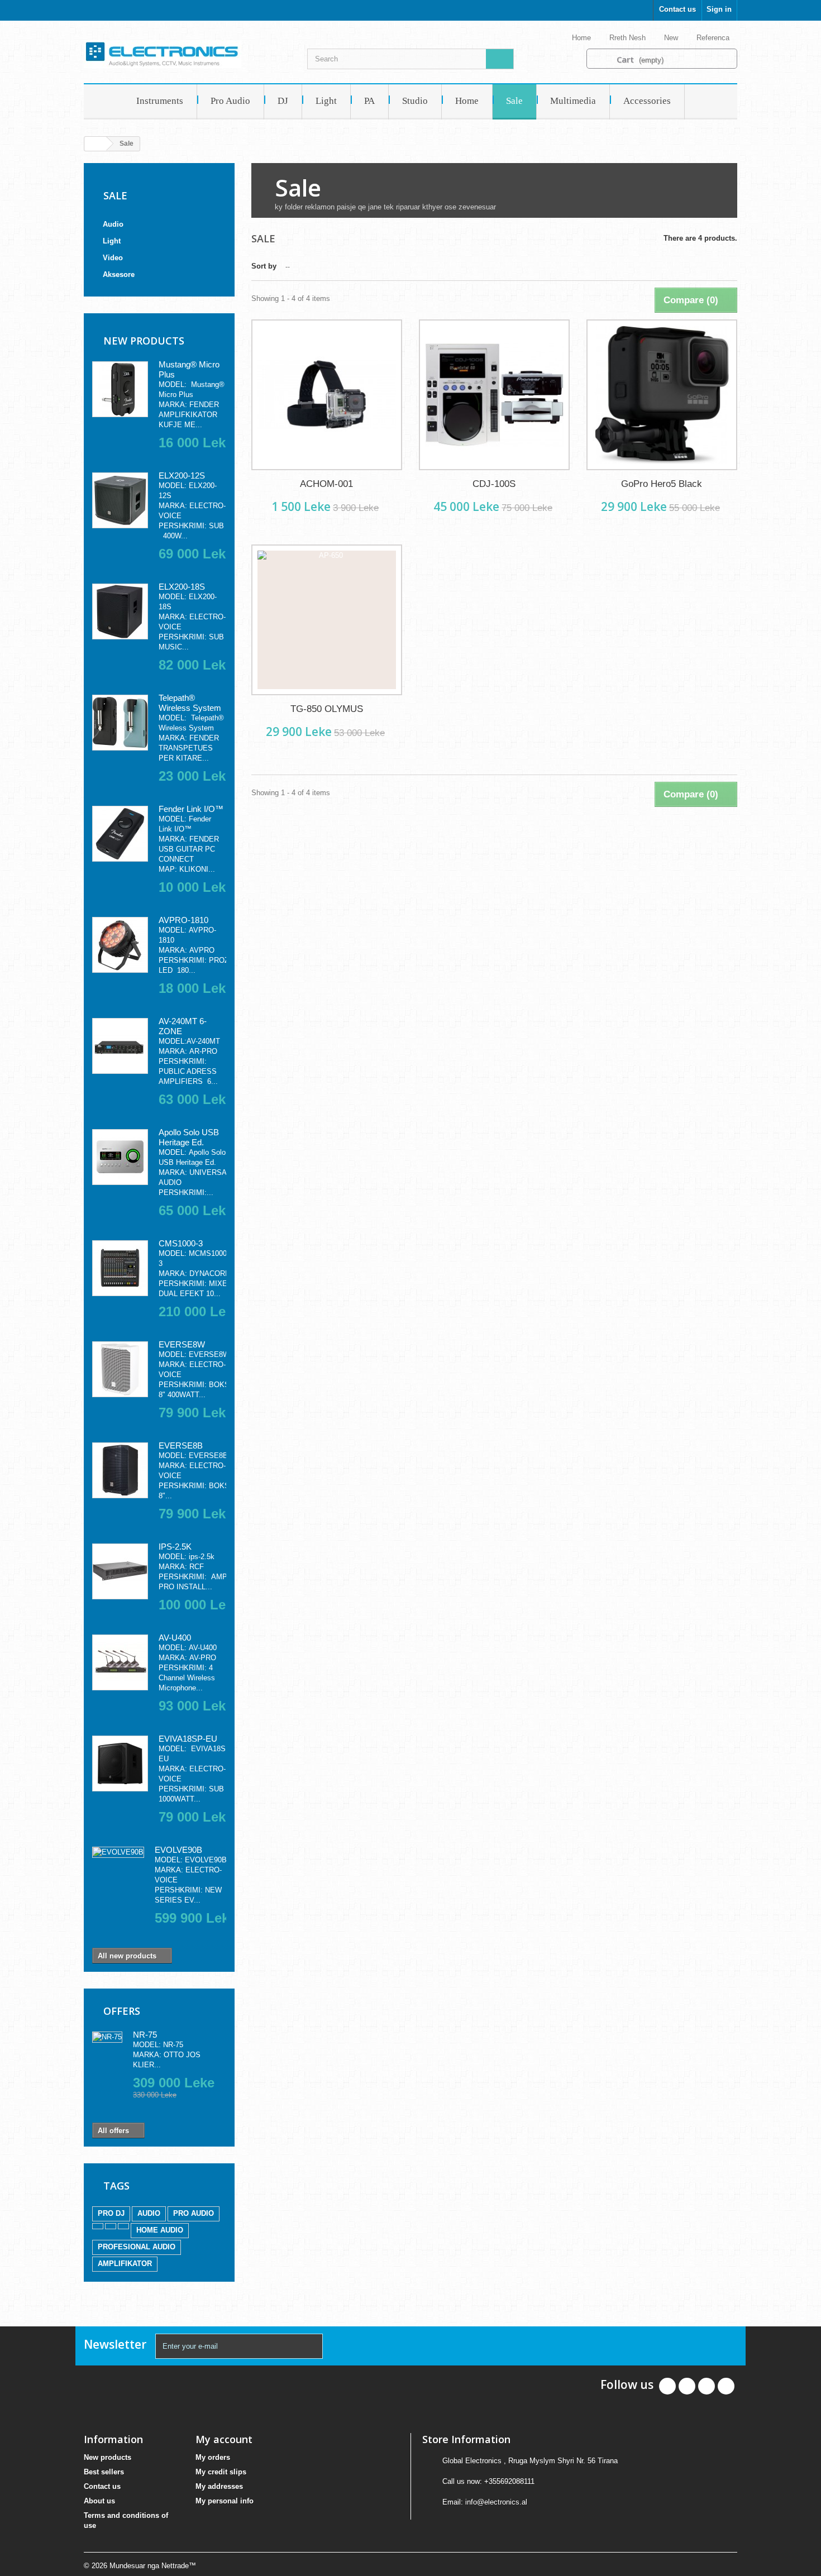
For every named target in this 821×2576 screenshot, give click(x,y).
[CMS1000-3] (120, 1268)
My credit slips (221, 2472)
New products (144, 341)
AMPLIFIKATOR (125, 2264)
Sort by (264, 266)
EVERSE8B (181, 1445)
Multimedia (573, 101)
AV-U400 (175, 1638)
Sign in (719, 9)
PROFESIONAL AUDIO (137, 2247)
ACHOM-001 (326, 484)
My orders (213, 2457)
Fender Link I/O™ (191, 809)
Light (326, 101)
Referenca (714, 38)
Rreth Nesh (629, 38)
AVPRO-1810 (183, 920)
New (672, 38)
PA (369, 101)
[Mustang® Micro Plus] (120, 389)
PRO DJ (111, 2213)
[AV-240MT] (120, 1046)
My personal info (225, 2501)
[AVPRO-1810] (120, 945)
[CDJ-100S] (494, 395)
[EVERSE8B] (120, 1470)
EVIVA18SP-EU (188, 1739)
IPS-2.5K (175, 1547)
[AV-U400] (120, 1662)
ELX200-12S (182, 475)
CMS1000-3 (181, 1243)
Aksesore (119, 274)
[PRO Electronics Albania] (187, 54)
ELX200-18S (182, 587)
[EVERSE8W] (120, 1369)
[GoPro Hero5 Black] (662, 395)
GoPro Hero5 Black (662, 484)
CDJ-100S (494, 484)
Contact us (677, 9)
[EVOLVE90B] (118, 1852)
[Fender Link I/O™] (120, 834)
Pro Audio (230, 101)
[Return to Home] (96, 144)
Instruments (160, 101)
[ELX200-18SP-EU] (120, 611)
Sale (514, 101)
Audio (113, 224)
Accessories (647, 101)
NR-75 (145, 2035)
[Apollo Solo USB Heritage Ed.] (120, 1157)
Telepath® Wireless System (190, 703)
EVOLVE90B (178, 1850)
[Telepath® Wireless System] (120, 723)
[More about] (98, 2226)
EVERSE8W (182, 1344)
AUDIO (149, 2213)
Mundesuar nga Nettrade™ (153, 2566)
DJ (283, 101)
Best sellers (104, 2472)
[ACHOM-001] (327, 395)
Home (583, 38)
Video (113, 258)
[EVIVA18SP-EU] (120, 1763)
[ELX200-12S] (120, 500)
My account (224, 2439)
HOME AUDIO (160, 2230)
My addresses (219, 2486)
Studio (415, 101)
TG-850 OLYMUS (327, 709)
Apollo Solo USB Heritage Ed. (189, 1137)
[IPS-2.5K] (120, 1571)
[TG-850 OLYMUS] (327, 620)
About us (99, 2501)
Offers (122, 2011)
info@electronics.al (496, 2502)
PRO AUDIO (194, 2213)
